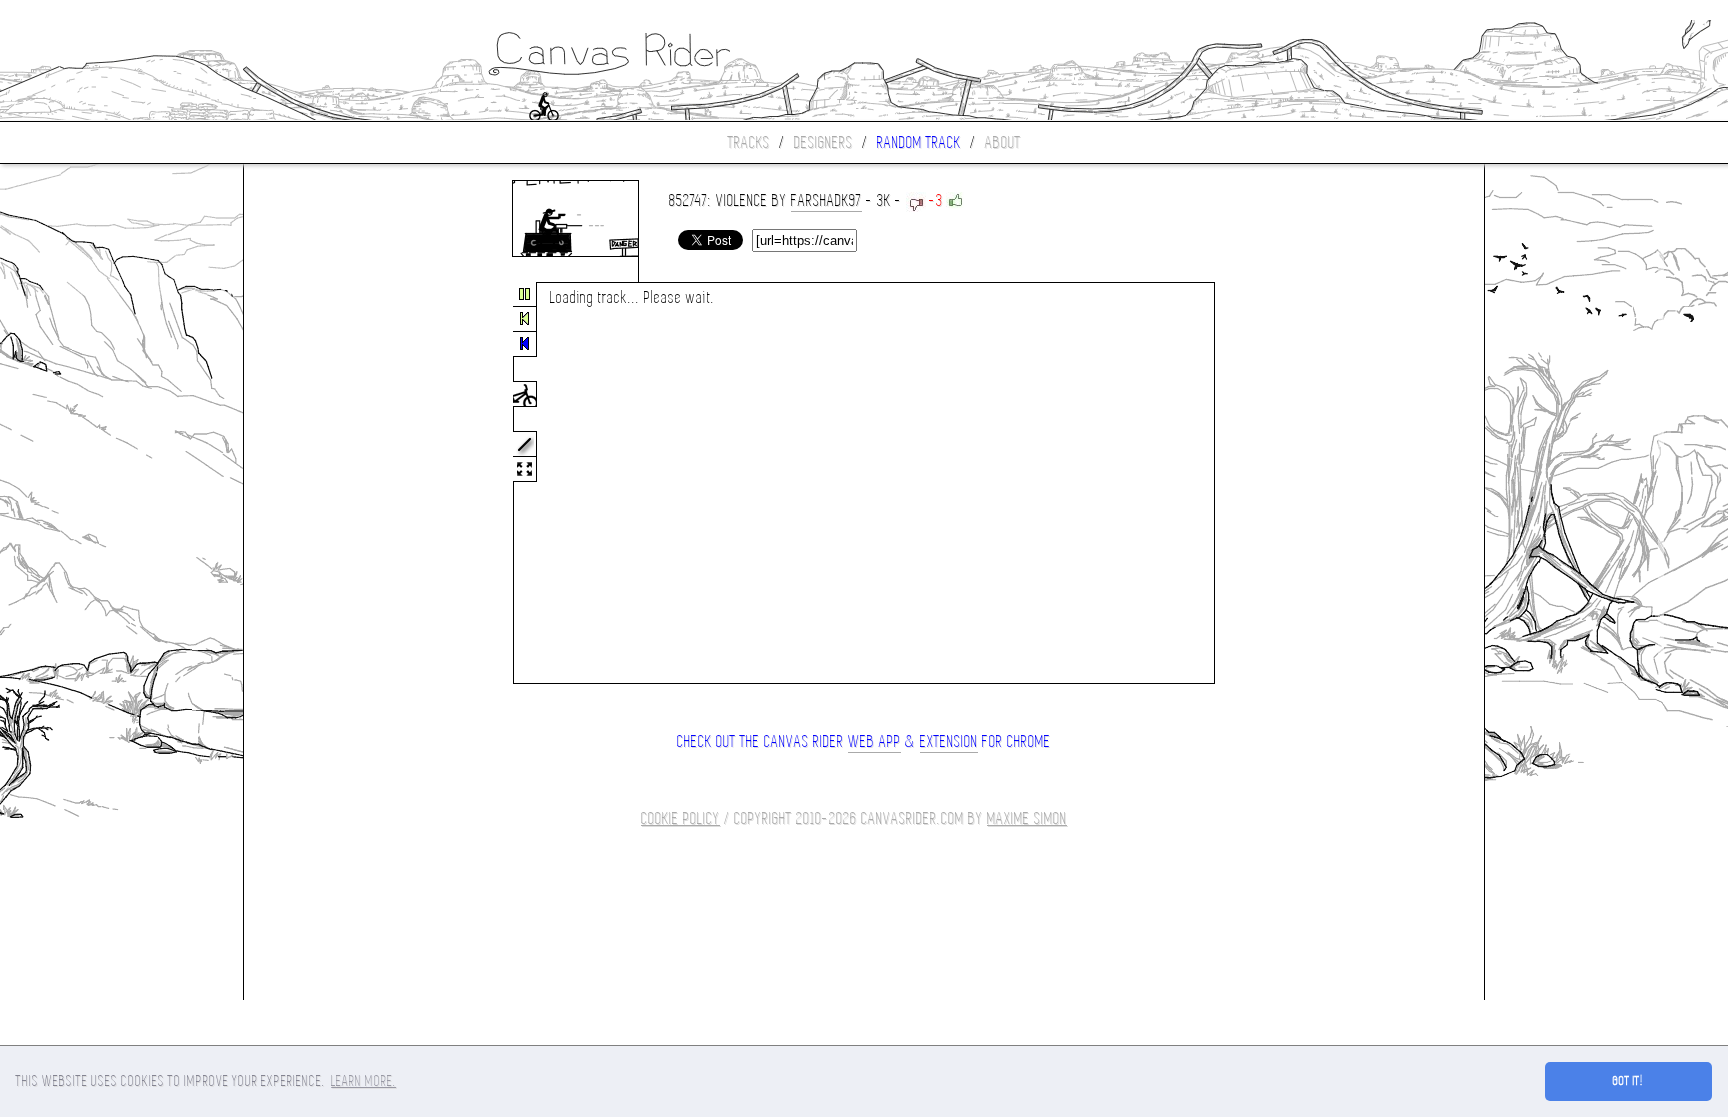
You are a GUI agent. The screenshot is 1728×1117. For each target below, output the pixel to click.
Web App (874, 741)
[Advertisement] (328, 484)
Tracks (749, 142)
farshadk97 (826, 200)
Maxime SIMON (1027, 818)
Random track (919, 142)
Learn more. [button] (363, 1081)
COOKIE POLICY (680, 818)
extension (949, 741)
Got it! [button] (1628, 1081)
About (1003, 142)
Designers (823, 142)
